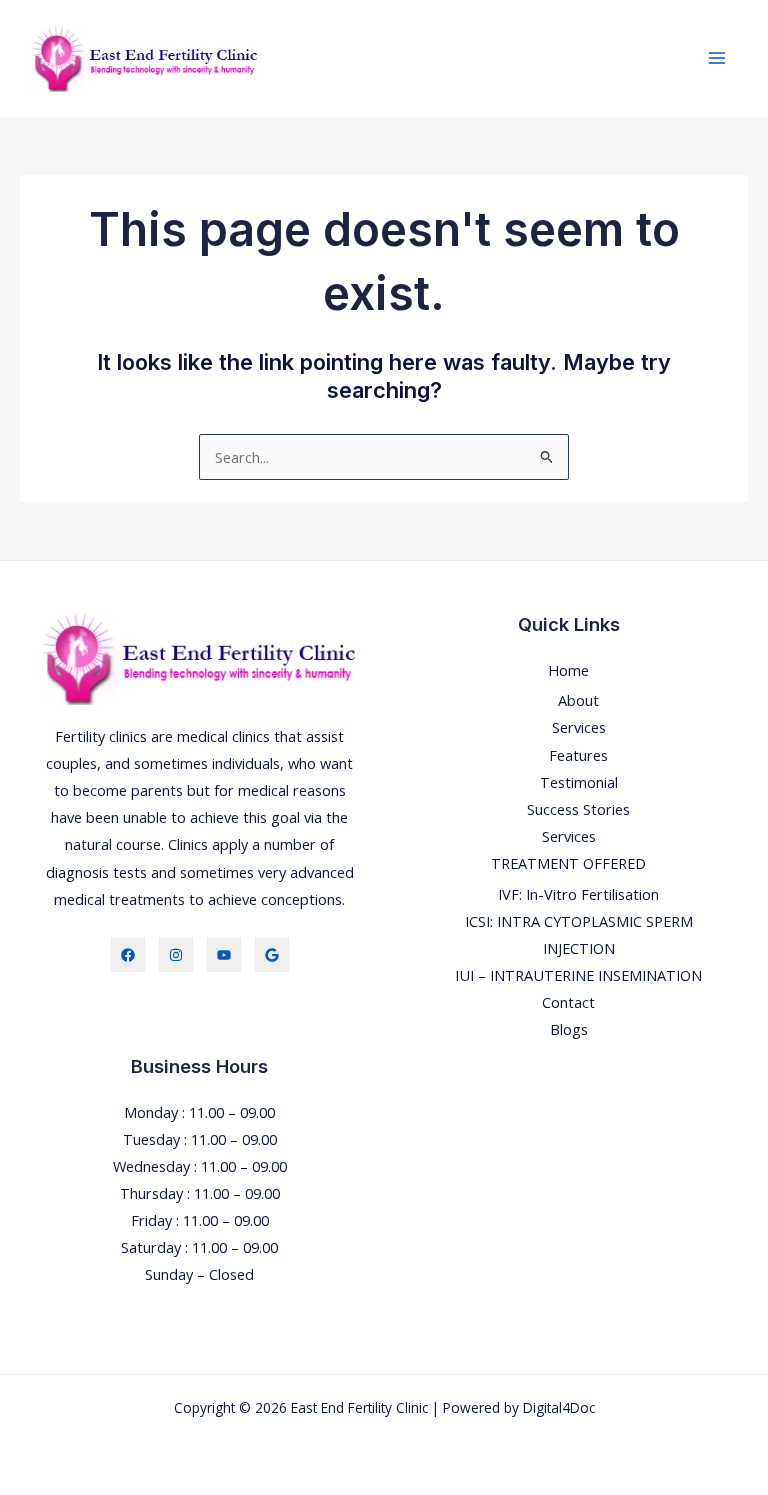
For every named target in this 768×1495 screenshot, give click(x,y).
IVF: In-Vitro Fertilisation (578, 894)
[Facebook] (128, 955)
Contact (568, 1002)
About (578, 700)
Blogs (569, 1029)
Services (579, 727)
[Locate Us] (272, 955)
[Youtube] (224, 955)
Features (578, 755)
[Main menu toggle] (717, 58)
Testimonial (579, 782)
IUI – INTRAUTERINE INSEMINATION (578, 975)
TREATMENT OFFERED (568, 863)
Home (568, 670)
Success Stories (578, 809)
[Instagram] (176, 955)
